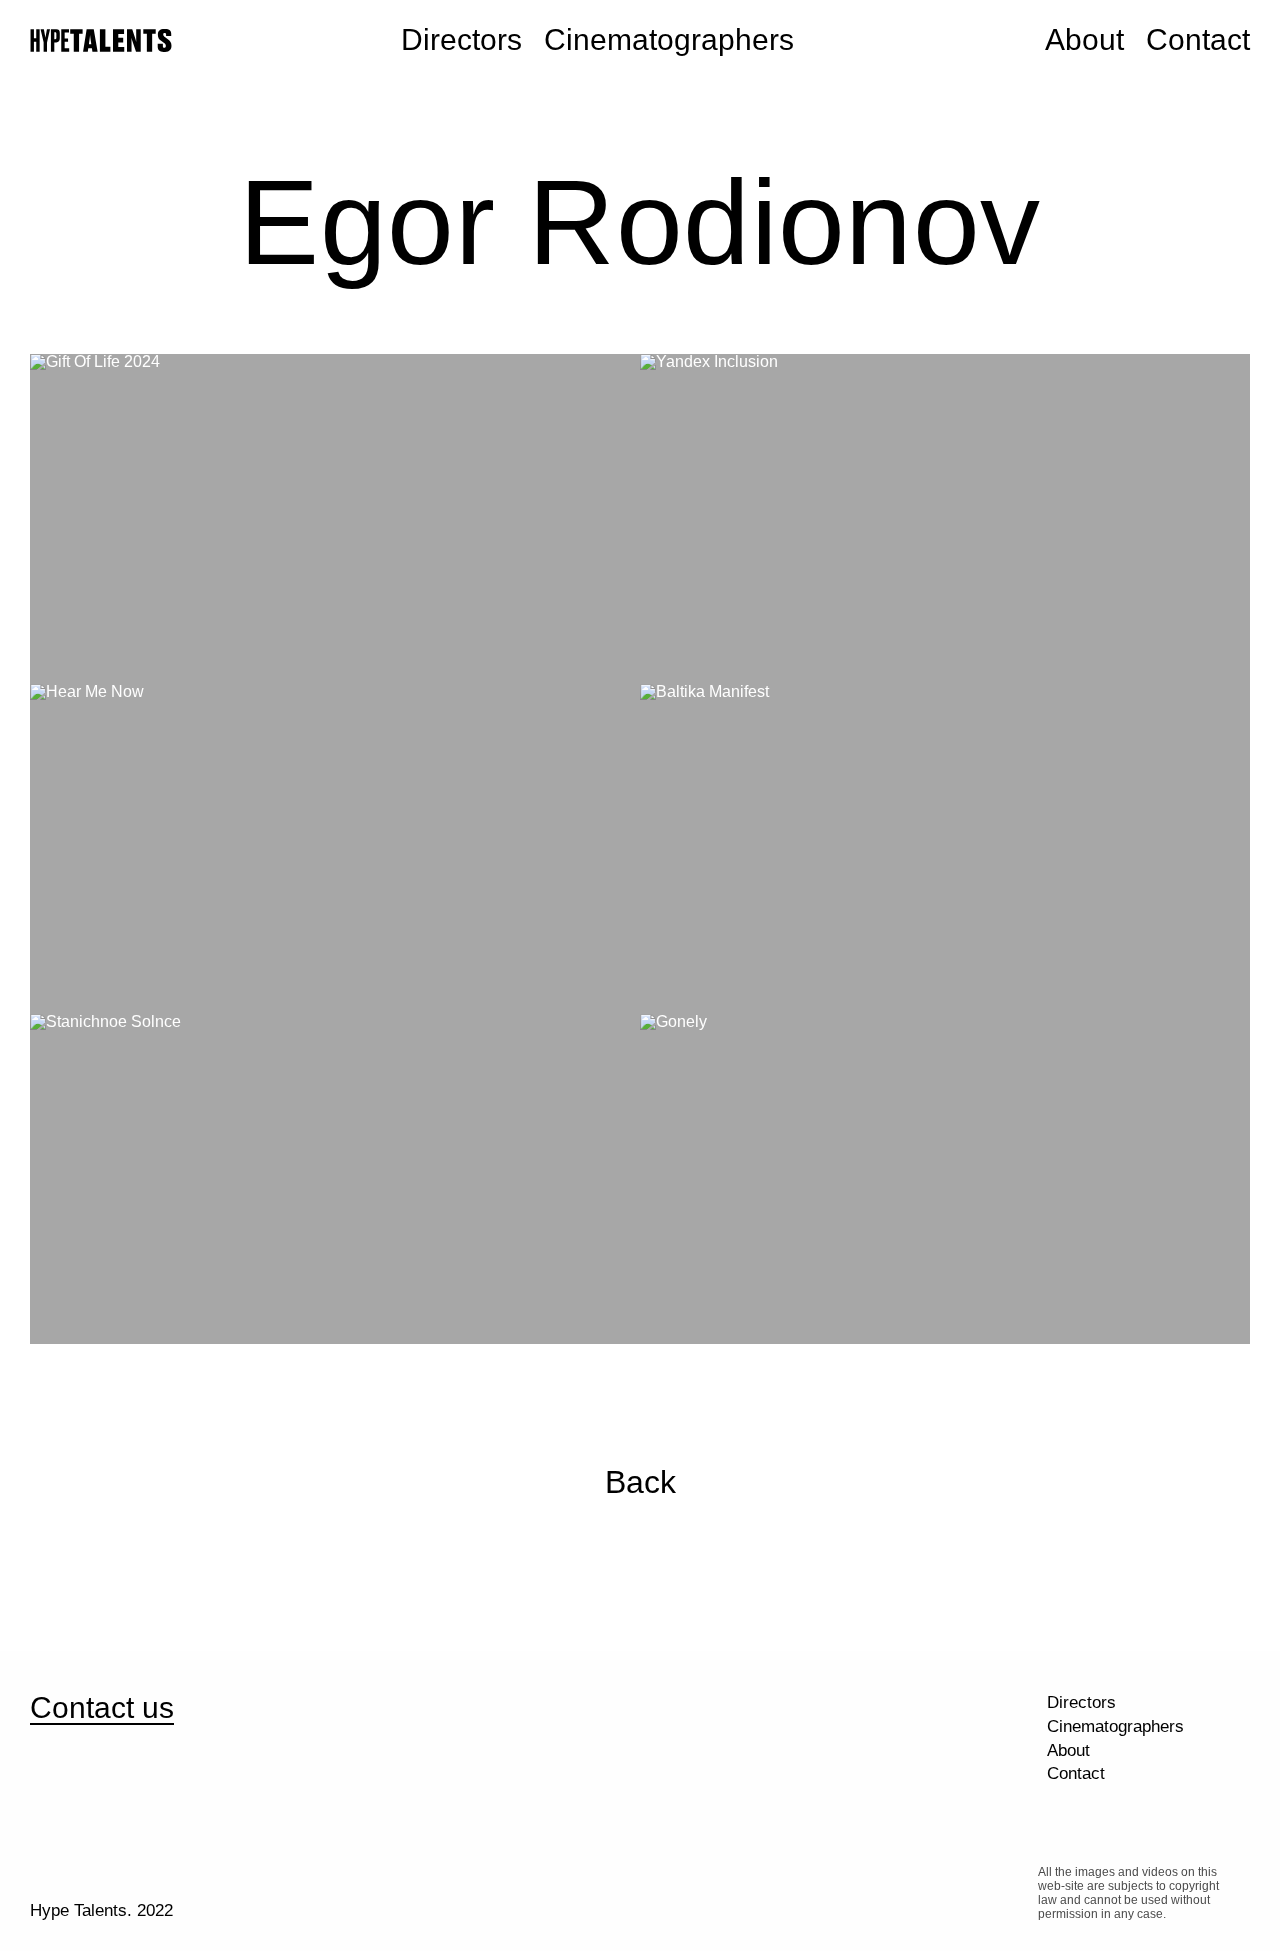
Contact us (102, 1707)
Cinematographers (669, 40)
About (1084, 40)
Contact (1198, 40)
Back (640, 1482)
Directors (461, 40)
